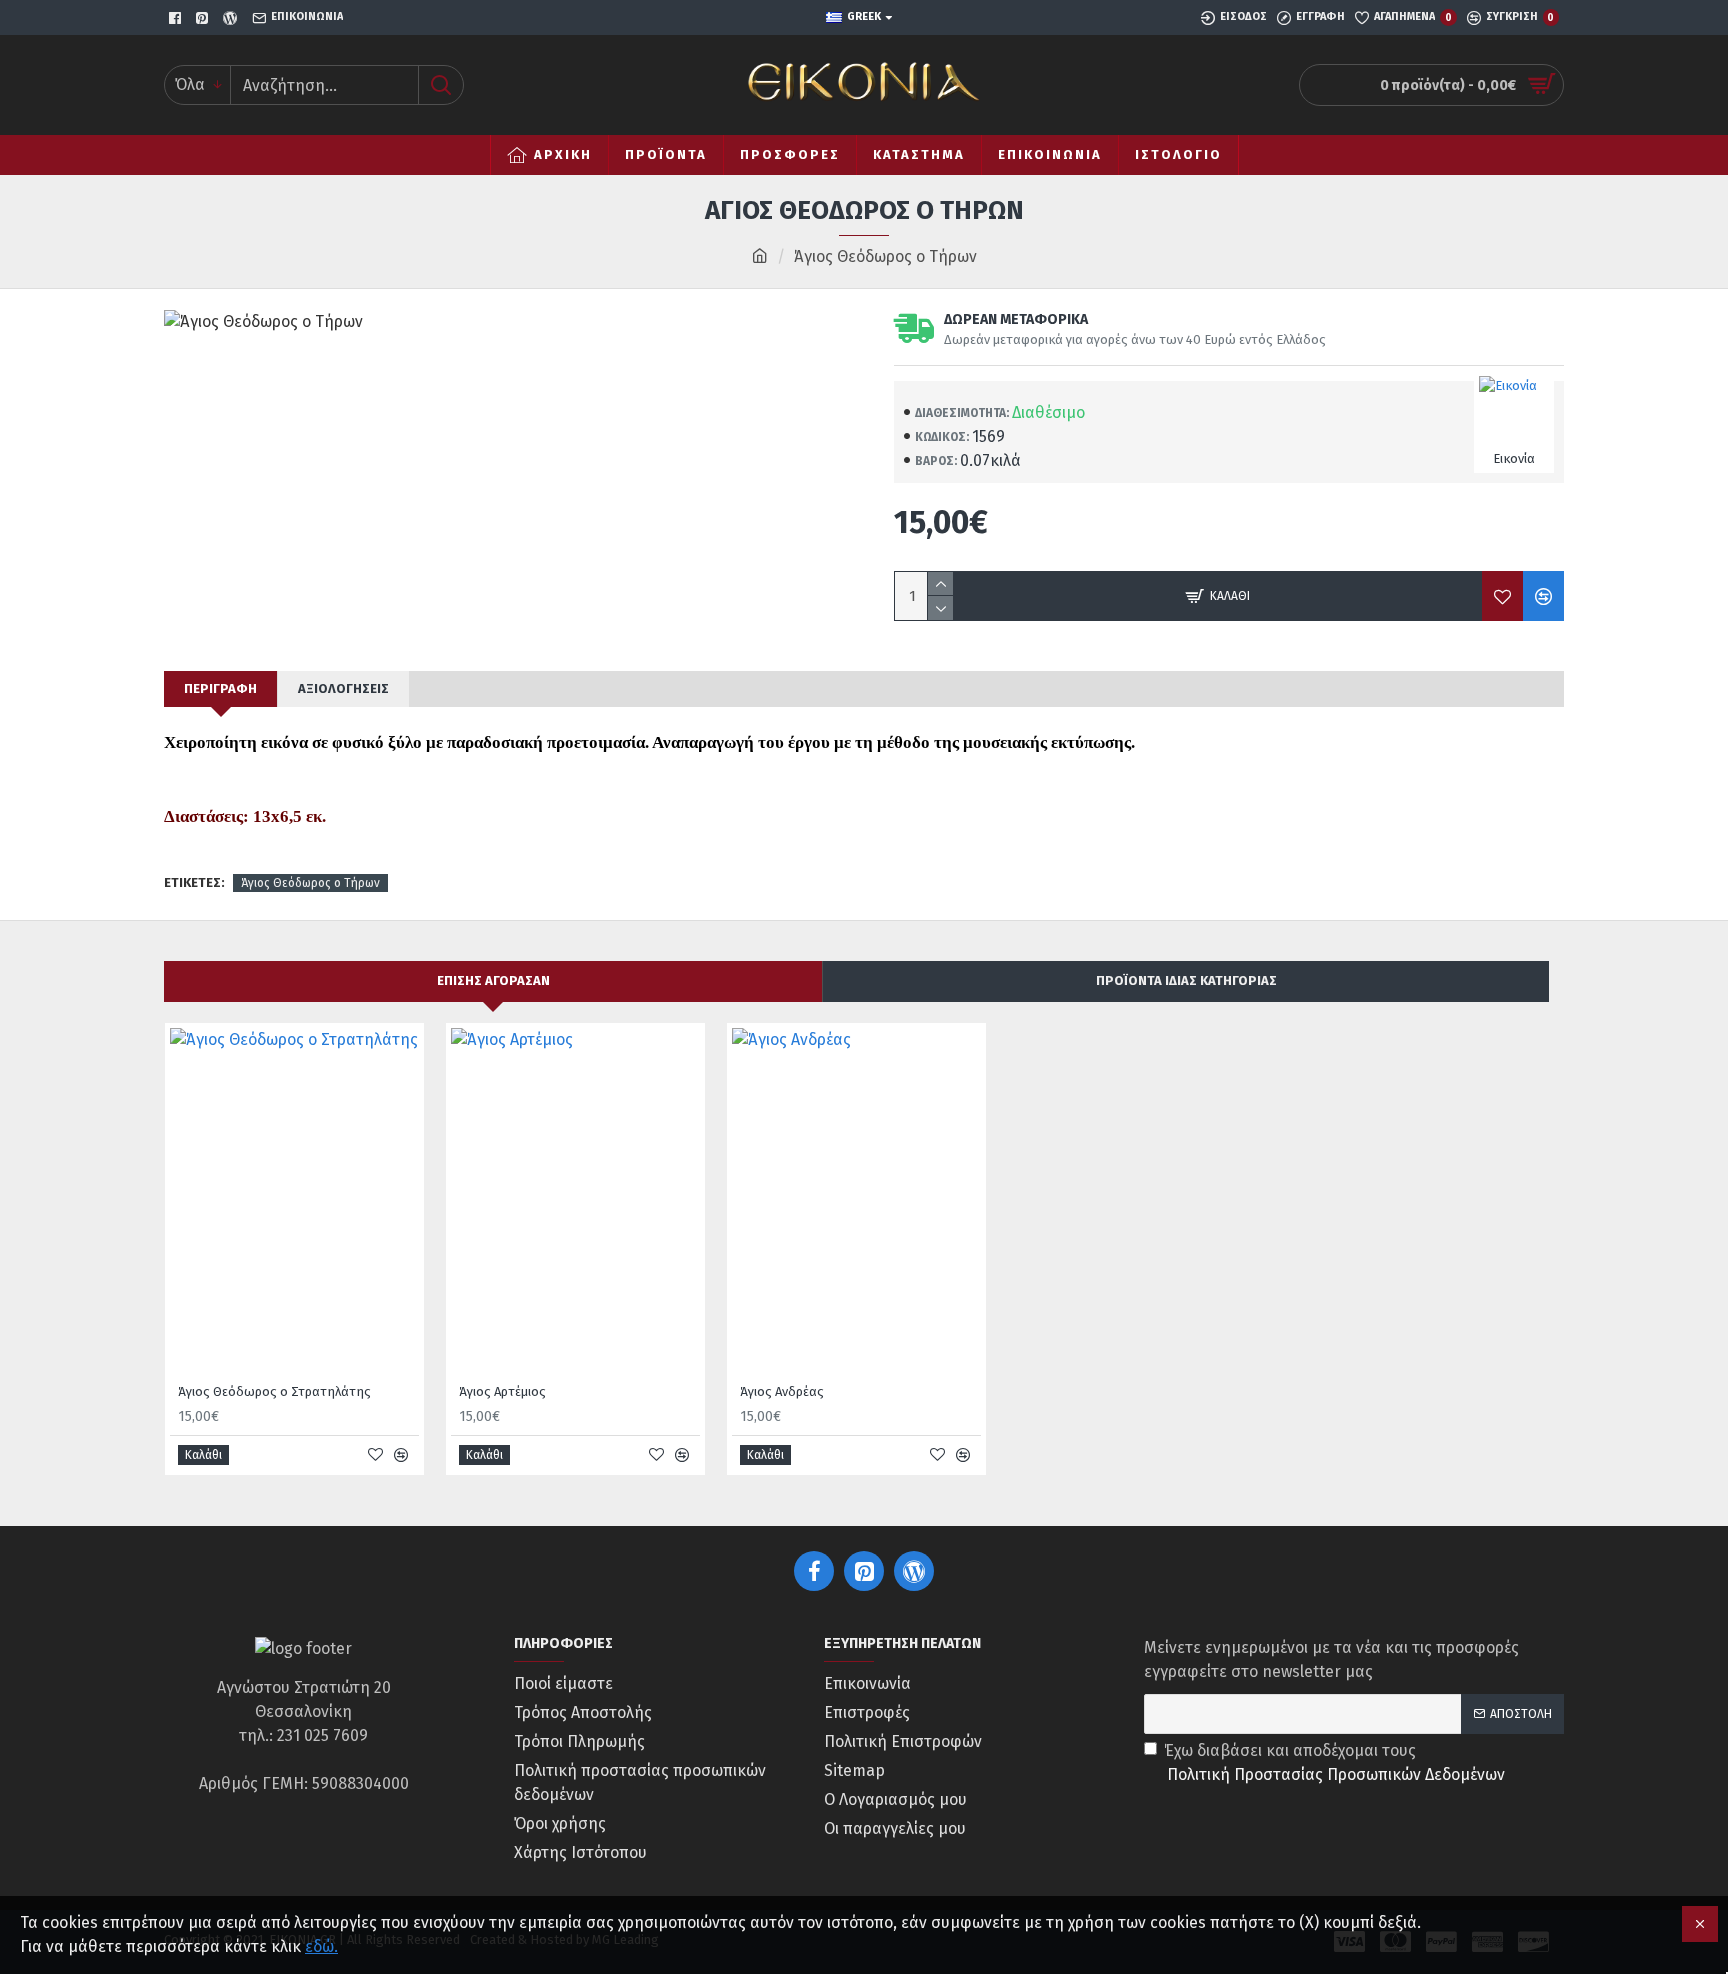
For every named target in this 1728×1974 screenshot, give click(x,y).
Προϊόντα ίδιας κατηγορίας (1186, 980)
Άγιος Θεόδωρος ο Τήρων (310, 883)
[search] (440, 85)
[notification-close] (1700, 1924)
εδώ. (321, 1946)
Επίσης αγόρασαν (493, 980)
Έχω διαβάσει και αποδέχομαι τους (1334, 1762)
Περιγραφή (220, 688)
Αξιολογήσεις (343, 688)
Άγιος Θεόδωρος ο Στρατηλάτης (274, 1391)
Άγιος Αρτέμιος (502, 1391)
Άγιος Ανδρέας (782, 1391)
